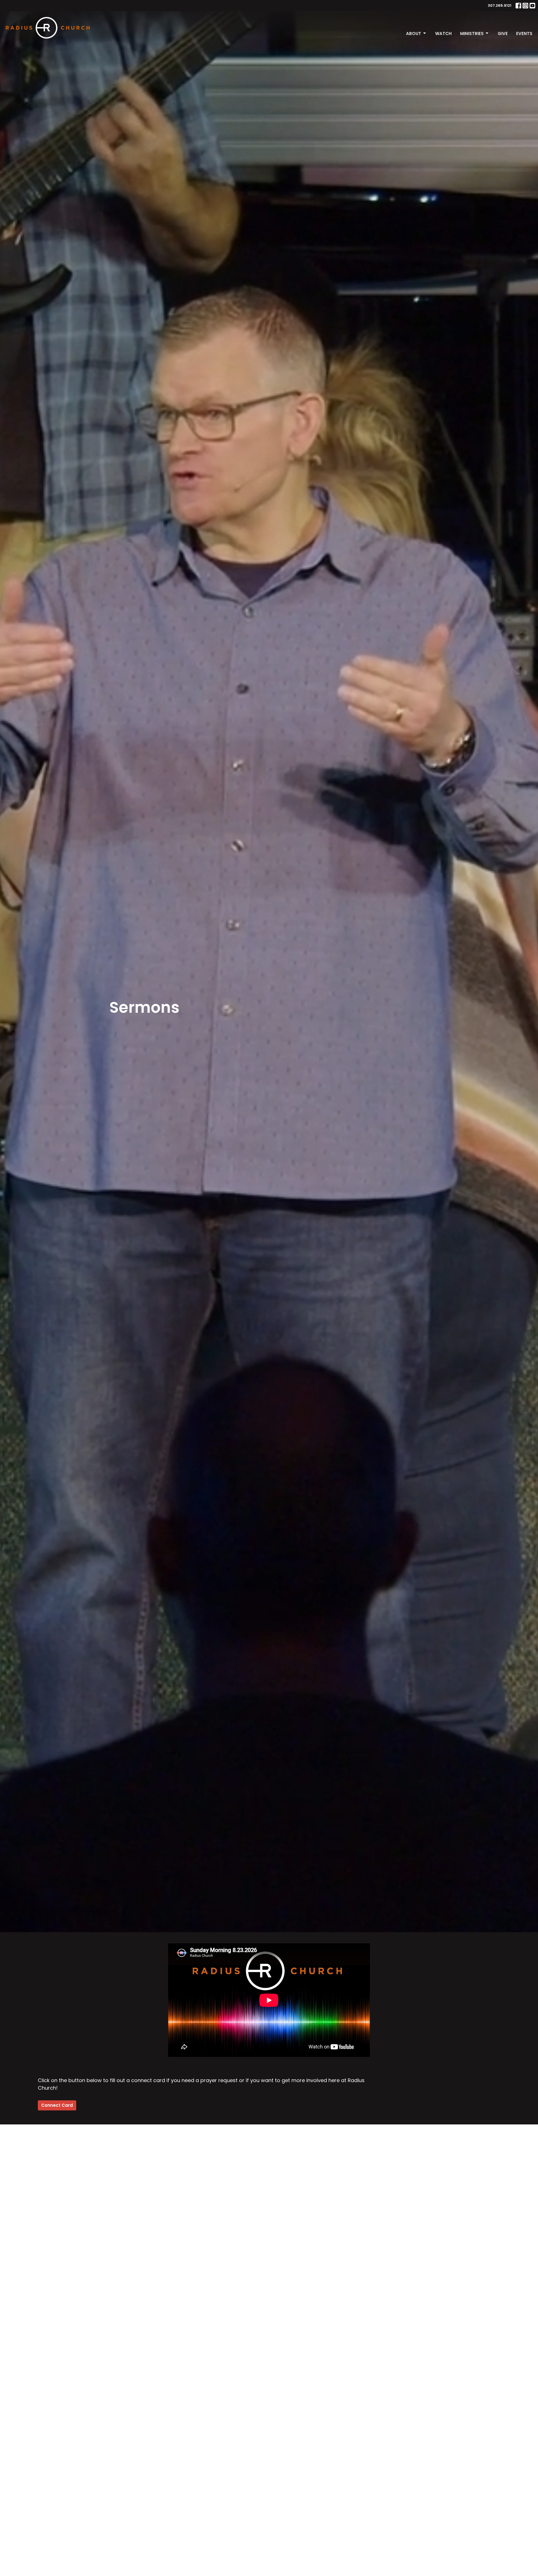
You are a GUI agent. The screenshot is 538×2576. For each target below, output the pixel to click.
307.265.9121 (500, 5)
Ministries (472, 33)
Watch (443, 33)
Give (503, 33)
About (414, 33)
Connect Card (57, 2105)
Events (524, 33)
